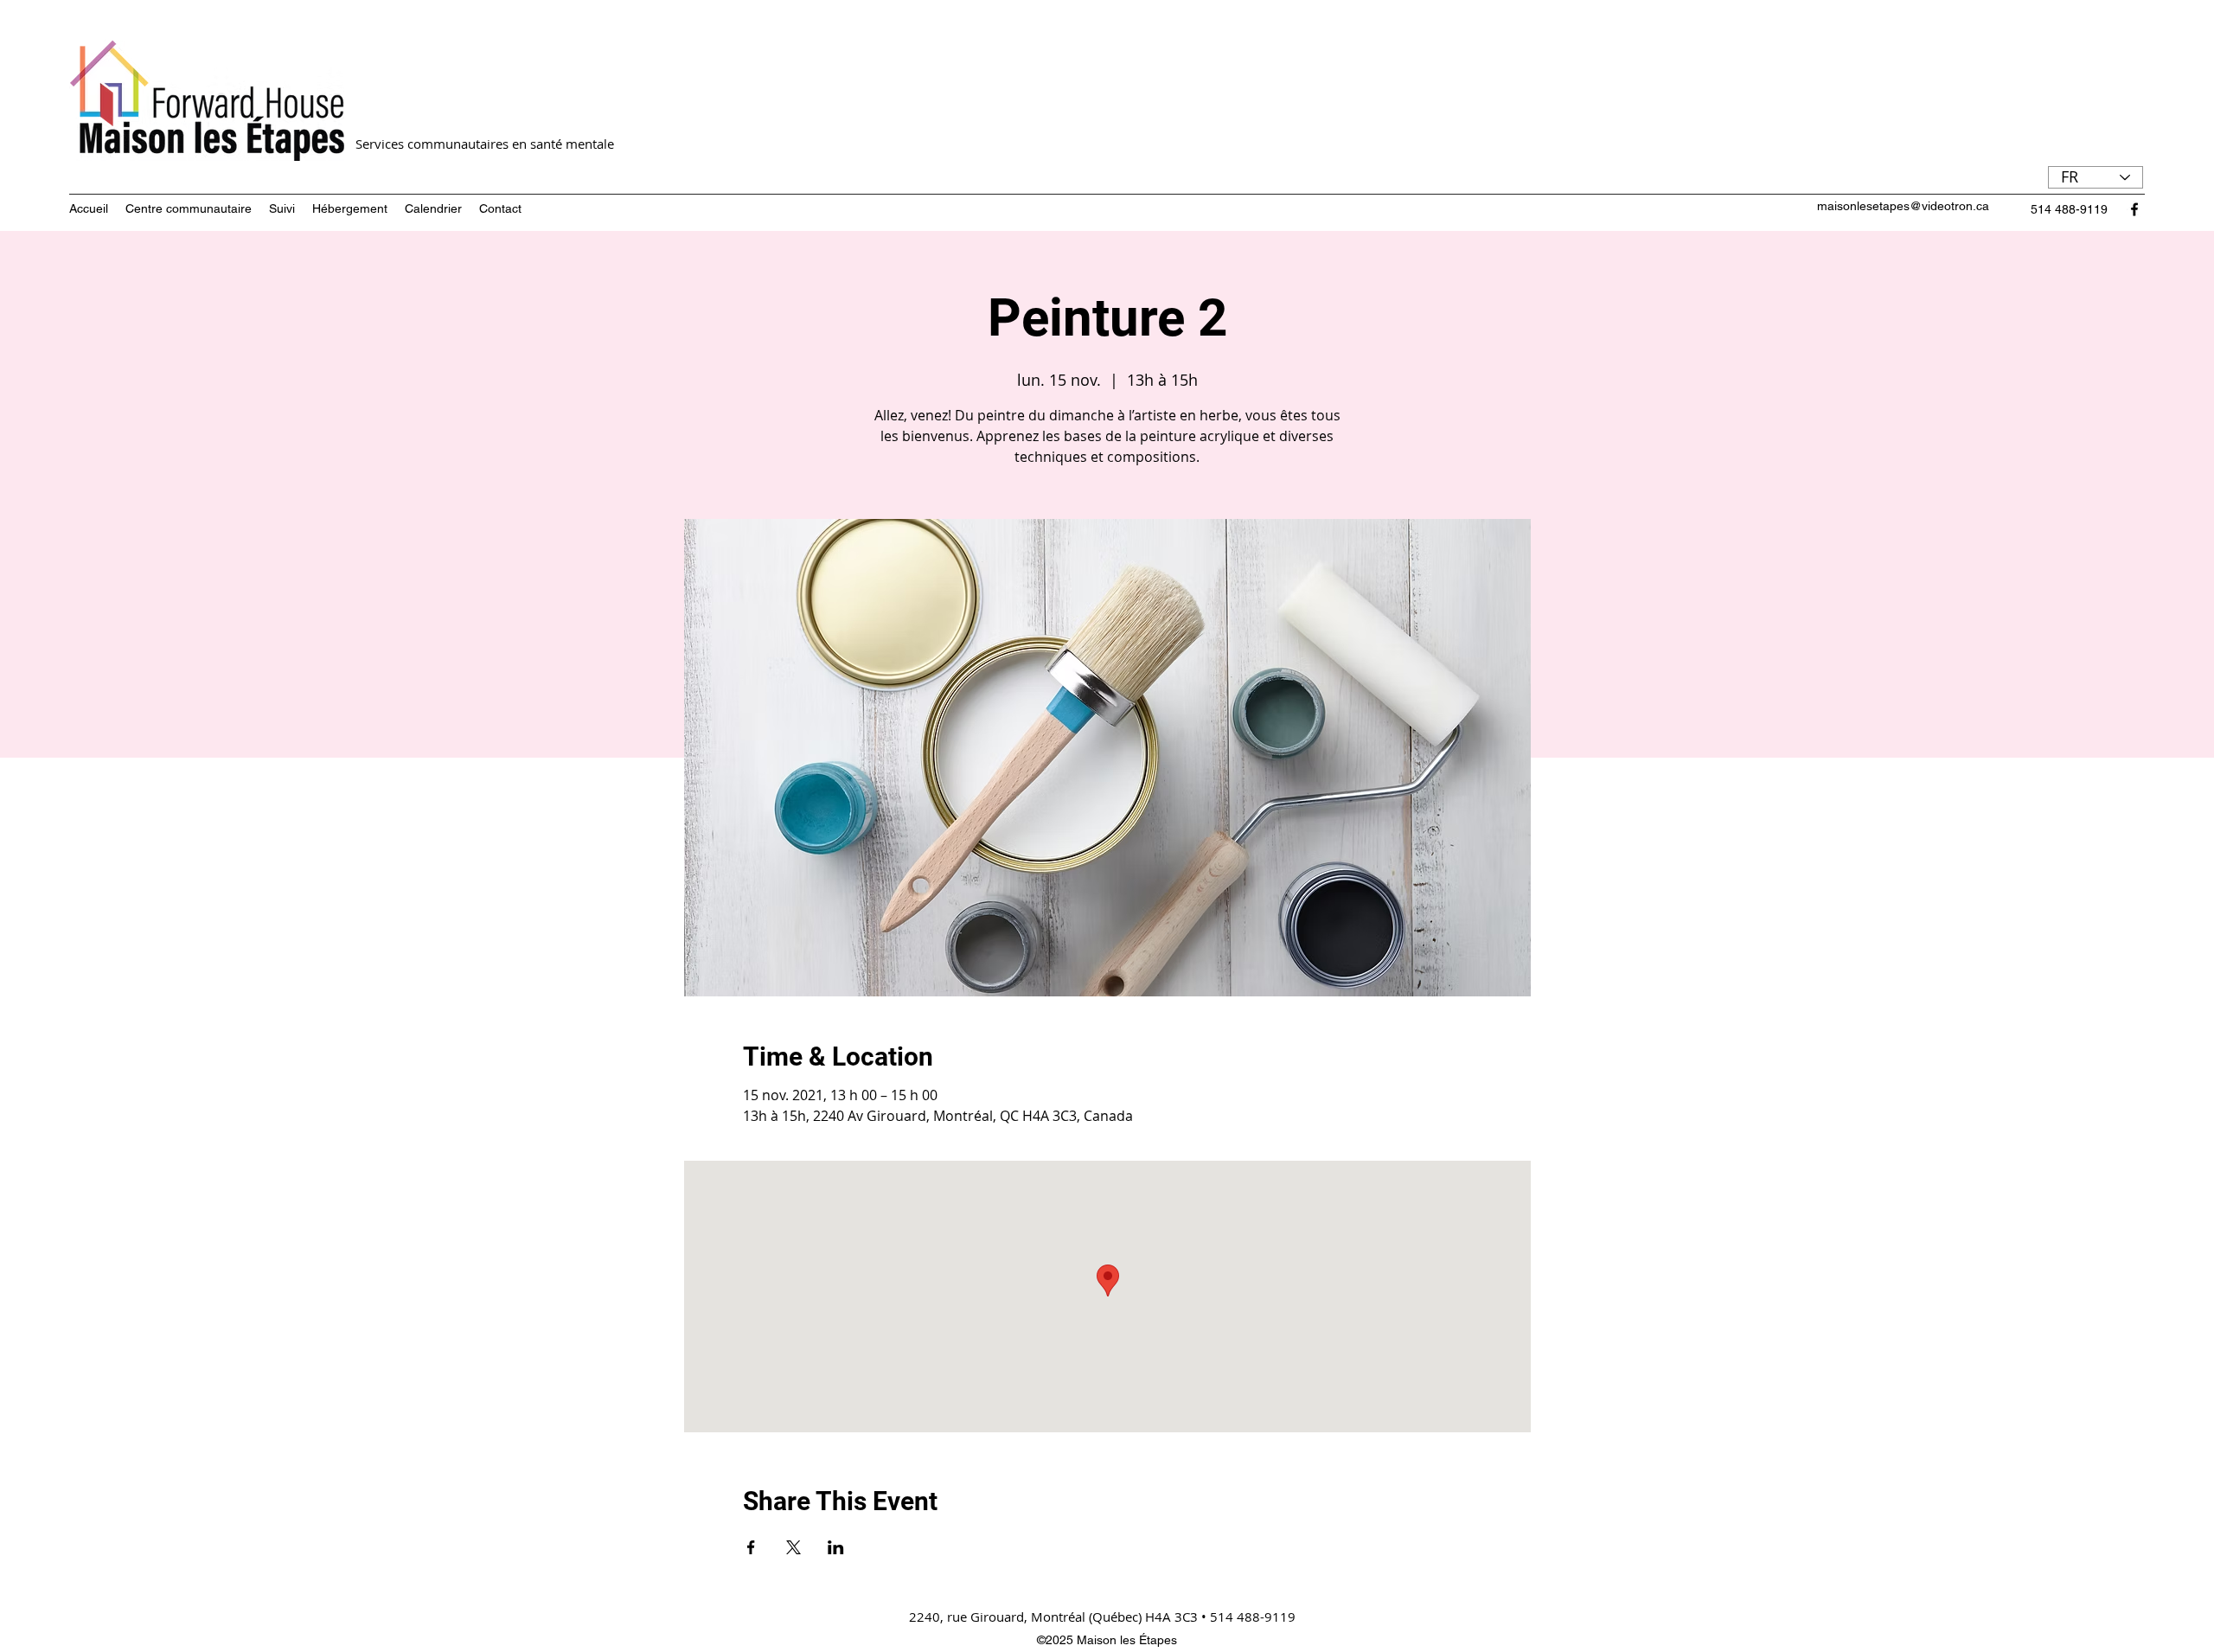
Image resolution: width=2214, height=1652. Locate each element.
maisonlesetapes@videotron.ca (1903, 206)
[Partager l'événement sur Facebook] (751, 1547)
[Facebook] (2134, 209)
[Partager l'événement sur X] (793, 1547)
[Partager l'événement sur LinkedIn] (836, 1547)
